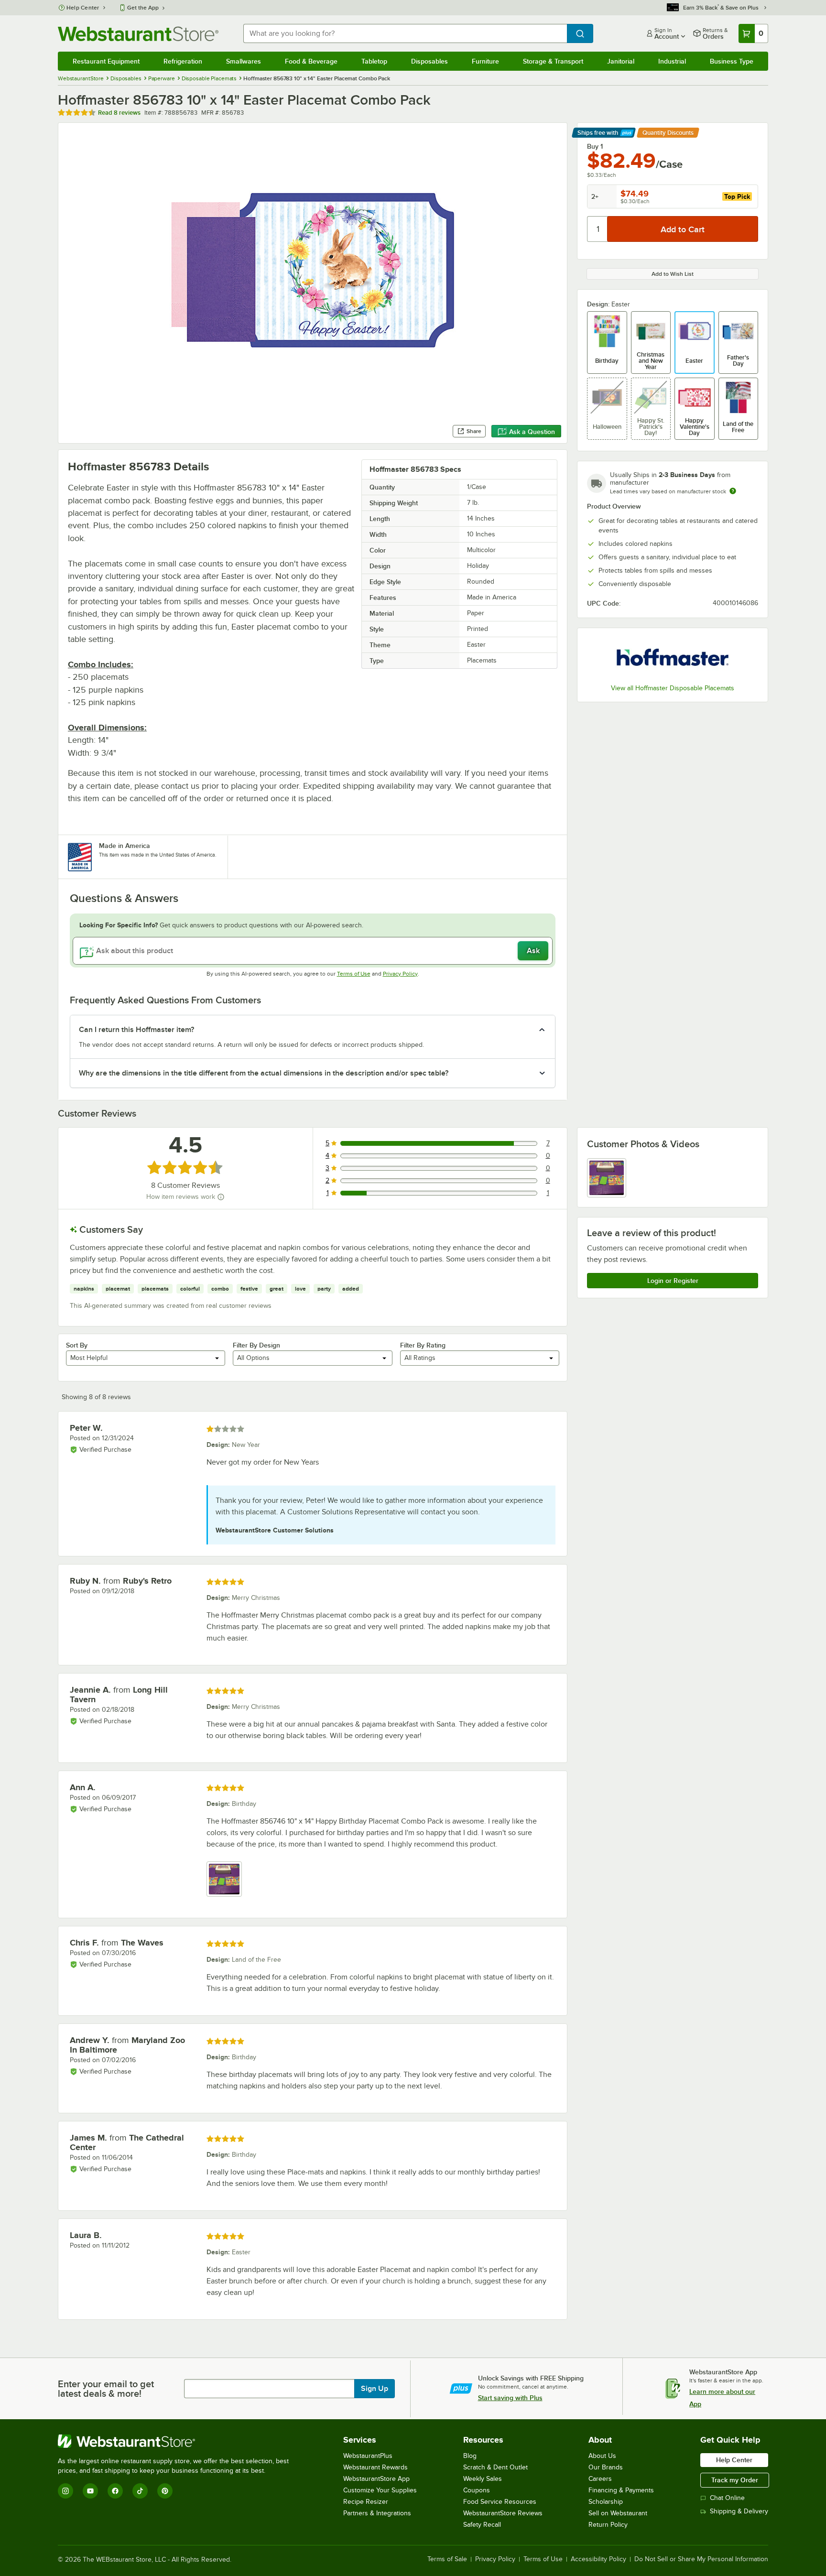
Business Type (732, 61)
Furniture (485, 61)
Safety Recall (482, 2525)
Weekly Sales (483, 2479)
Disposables (429, 61)
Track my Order (735, 2480)
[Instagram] (65, 2491)
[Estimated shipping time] (733, 491)
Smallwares (244, 61)
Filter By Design (256, 1345)
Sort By (77, 1345)
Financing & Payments (621, 2490)
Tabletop (374, 61)
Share (474, 431)
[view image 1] (607, 1178)
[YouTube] (90, 2491)
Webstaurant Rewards (375, 2467)
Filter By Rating (423, 1345)
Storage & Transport (553, 61)
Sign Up (375, 2389)
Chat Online (727, 2498)
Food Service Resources (500, 2502)
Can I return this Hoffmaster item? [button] (136, 1030)
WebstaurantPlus (368, 2456)
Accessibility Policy (598, 2559)
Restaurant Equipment (106, 61)
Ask (533, 951)
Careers (600, 2479)
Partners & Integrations (377, 2513)
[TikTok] (140, 2491)
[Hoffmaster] (673, 657)
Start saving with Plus (510, 2398)
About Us (602, 2456)
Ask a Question (532, 432)
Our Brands (606, 2467)
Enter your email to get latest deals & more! (106, 2389)
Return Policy (608, 2525)
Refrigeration (183, 61)
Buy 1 (595, 146)
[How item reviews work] (221, 1197)
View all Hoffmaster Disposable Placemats (673, 688)
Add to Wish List (673, 274)
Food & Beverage (311, 61)
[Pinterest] (165, 2491)
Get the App (143, 8)
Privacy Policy (400, 974)
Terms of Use (354, 974)
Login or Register (673, 1281)
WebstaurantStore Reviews (503, 2513)
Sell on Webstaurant (618, 2513)
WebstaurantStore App (376, 2479)
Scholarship (606, 2502)
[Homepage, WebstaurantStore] (138, 34)
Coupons (477, 2490)
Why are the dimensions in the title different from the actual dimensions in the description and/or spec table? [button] (264, 1073)
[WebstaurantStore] (177, 2441)
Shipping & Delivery (739, 2511)
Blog (470, 2456)
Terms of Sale (447, 2559)
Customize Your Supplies (380, 2490)
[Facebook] (115, 2491)
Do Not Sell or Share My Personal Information (701, 2559)
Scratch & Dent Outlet (495, 2467)
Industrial (672, 61)
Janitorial (621, 61)
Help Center (83, 8)
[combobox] (405, 33)
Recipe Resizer (366, 2502)
